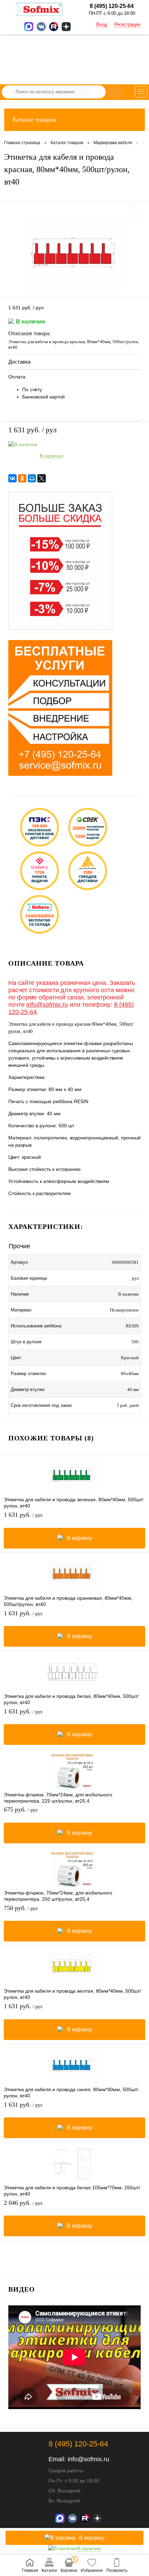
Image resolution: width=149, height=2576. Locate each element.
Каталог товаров (34, 120)
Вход (102, 24)
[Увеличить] (74, 255)
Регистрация (127, 24)
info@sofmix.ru (47, 1005)
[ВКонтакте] (12, 478)
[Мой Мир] (32, 478)
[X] (42, 478)
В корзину (80, 1538)
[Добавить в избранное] (134, 212)
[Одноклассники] (22, 478)
